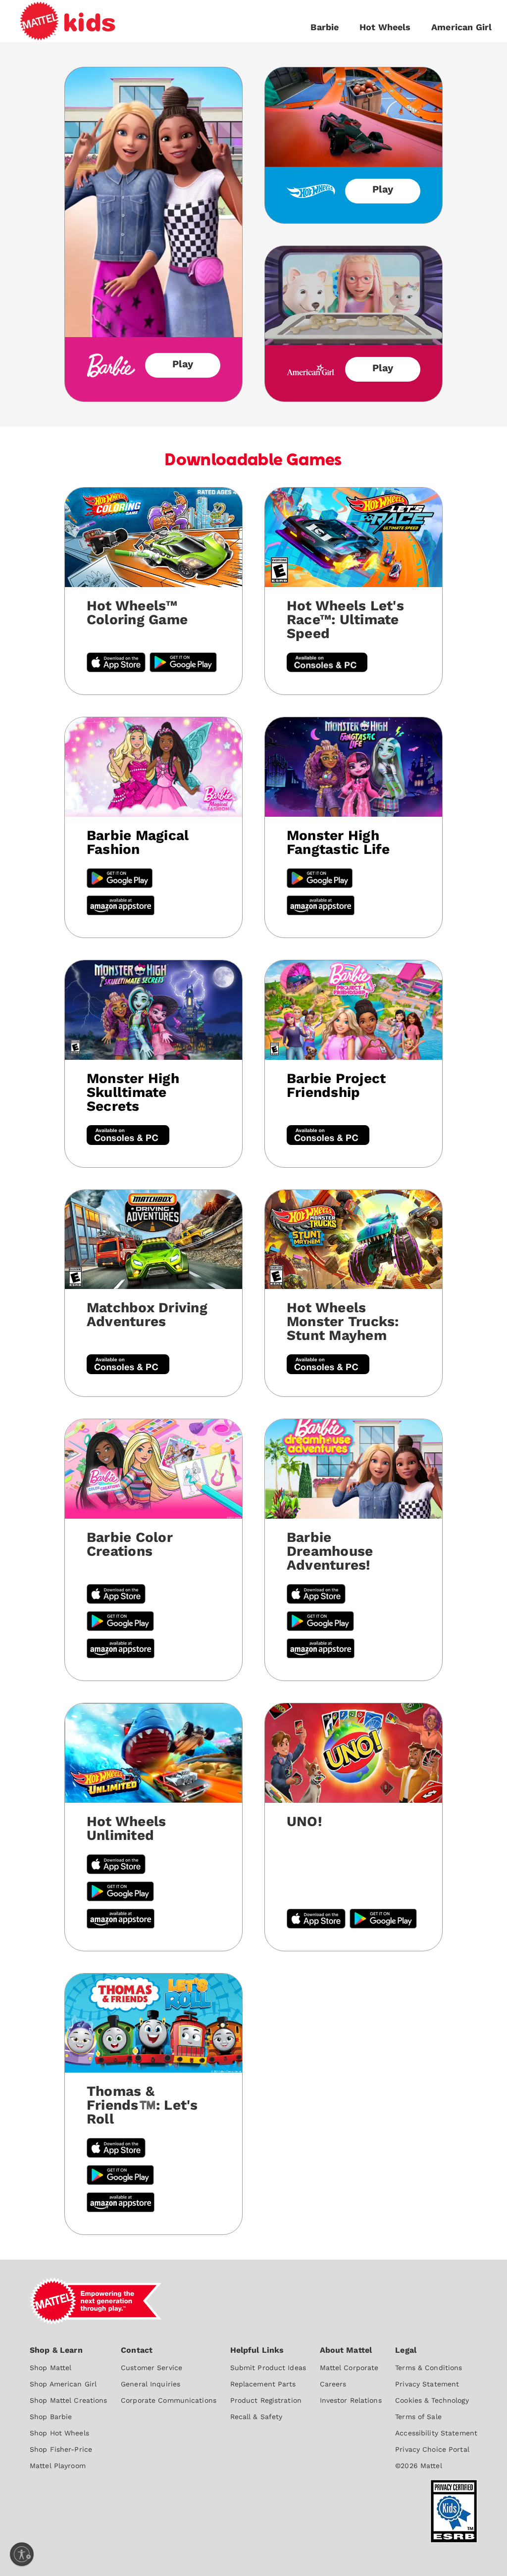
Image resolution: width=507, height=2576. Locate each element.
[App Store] (116, 1865)
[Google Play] (120, 879)
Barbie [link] (325, 27)
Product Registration (266, 2400)
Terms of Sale (418, 2417)
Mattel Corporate (349, 2368)
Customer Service (152, 2368)
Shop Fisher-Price (61, 2449)
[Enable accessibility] (22, 2554)
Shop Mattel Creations (69, 2400)
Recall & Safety (256, 2417)
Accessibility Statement (436, 2433)
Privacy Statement (427, 2384)
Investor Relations (351, 2400)
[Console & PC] (128, 1136)
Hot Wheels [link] (385, 27)
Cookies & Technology (432, 2400)
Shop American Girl (63, 2384)
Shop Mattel (51, 2368)
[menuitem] (69, 2407)
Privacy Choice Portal (432, 2449)
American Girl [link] (461, 27)
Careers (333, 2384)
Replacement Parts (263, 2384)
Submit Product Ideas (268, 2368)
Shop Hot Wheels (59, 2433)
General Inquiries (151, 2384)
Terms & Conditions (429, 2368)
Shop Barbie (51, 2417)
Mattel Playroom (58, 2466)
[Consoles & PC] (327, 664)
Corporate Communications (169, 2400)
